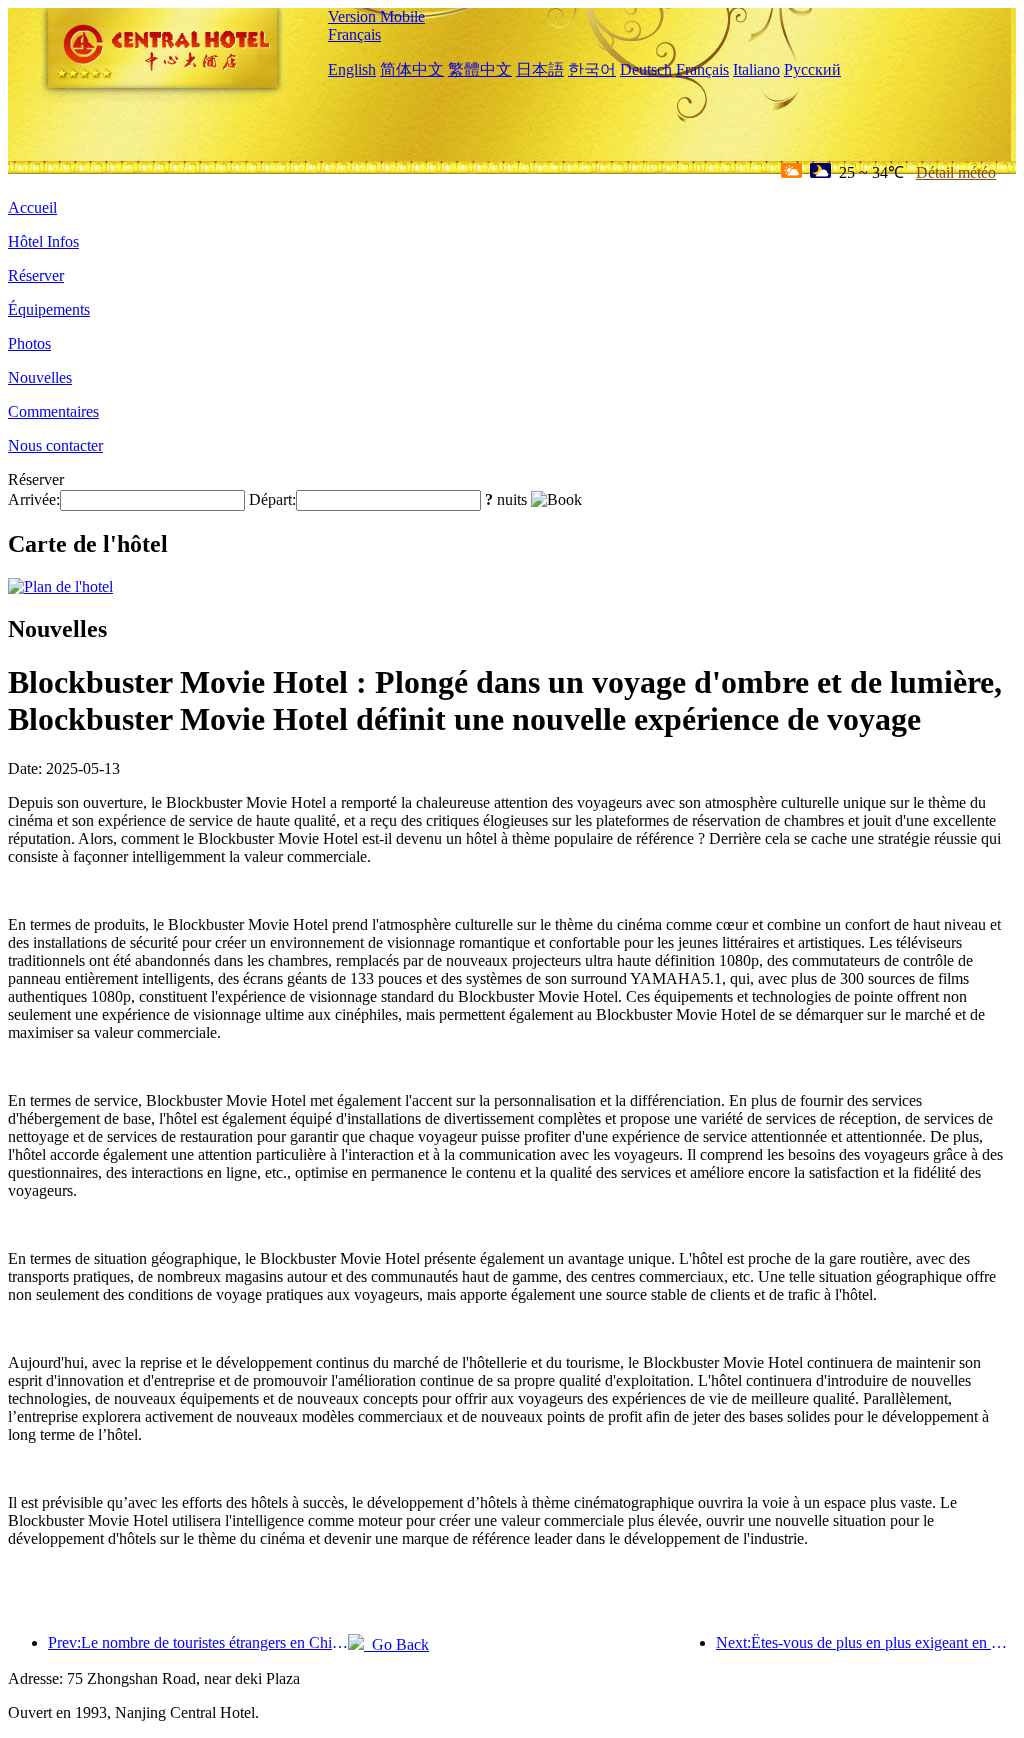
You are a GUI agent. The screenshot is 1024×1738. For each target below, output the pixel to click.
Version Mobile (376, 16)
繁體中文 (480, 69)
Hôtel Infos (43, 241)
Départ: (272, 499)
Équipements (49, 309)
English (352, 69)
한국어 (592, 69)
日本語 (540, 69)
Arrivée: (34, 499)
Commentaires (53, 411)
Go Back (396, 1644)
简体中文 (412, 69)
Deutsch (646, 69)
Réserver (36, 275)
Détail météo (956, 172)
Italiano (756, 69)
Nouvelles (40, 377)
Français (354, 34)
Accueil (32, 207)
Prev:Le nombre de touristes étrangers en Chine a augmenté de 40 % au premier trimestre (198, 1642)
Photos (29, 343)
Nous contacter (55, 445)
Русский (812, 69)
